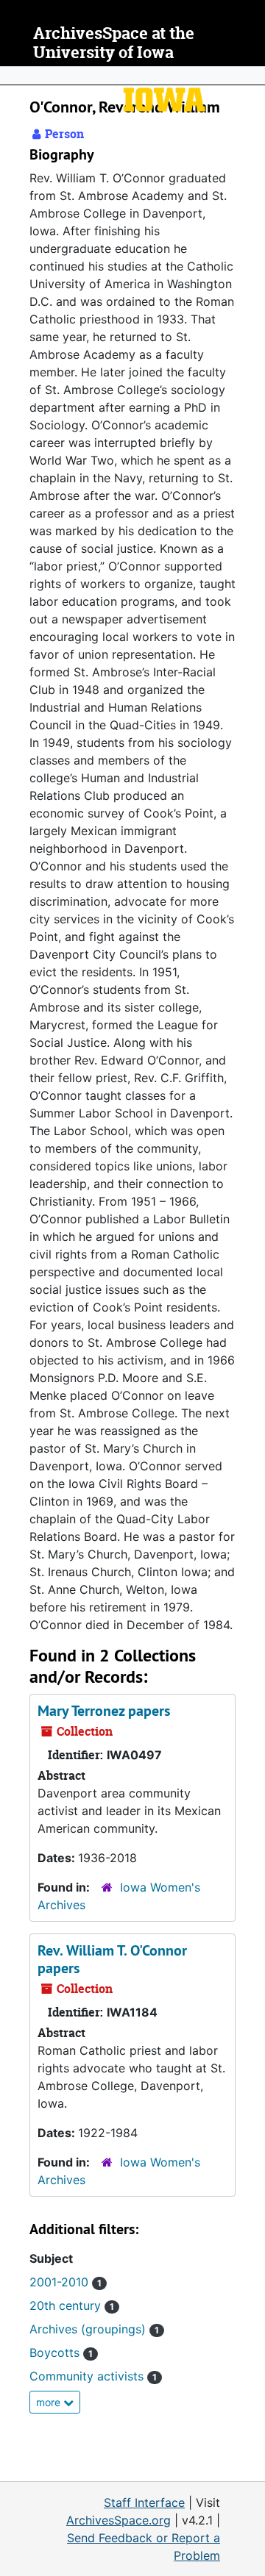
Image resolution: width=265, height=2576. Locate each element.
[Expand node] (250, 76)
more (50, 2402)
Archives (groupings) (94, 2329)
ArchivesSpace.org (119, 2520)
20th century (72, 2305)
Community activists (93, 2376)
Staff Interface (144, 2502)
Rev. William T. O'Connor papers (112, 1959)
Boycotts (61, 2353)
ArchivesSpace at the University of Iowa (114, 43)
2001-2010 (66, 2282)
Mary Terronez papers (104, 1711)
